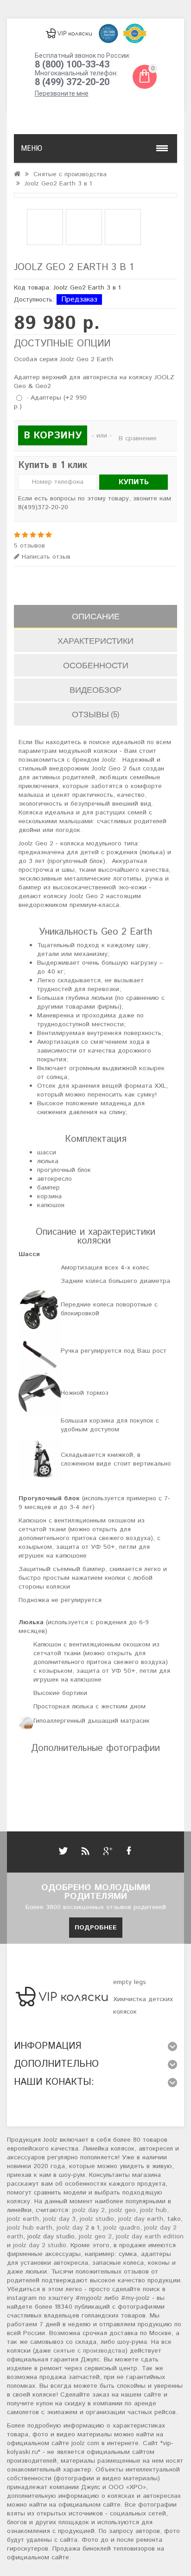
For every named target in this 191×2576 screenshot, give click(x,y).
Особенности (96, 665)
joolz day (70, 2228)
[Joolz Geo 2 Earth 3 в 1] (95, 195)
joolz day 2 (89, 2210)
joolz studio (97, 2219)
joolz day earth (141, 2219)
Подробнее (96, 1928)
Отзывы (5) (95, 714)
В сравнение (138, 438)
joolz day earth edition (150, 2237)
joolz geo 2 (95, 2237)
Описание (96, 616)
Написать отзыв (45, 557)
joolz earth (23, 2219)
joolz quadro (122, 2228)
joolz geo (122, 2210)
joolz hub (153, 2210)
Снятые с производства (70, 174)
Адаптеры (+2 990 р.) (50, 402)
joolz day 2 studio (40, 2245)
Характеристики (95, 641)
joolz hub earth (30, 2228)
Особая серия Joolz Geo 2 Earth (64, 360)
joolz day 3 (59, 2219)
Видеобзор (95, 690)
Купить (134, 482)
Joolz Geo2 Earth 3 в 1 (58, 184)
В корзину (53, 436)
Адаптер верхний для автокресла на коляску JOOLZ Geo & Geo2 (94, 382)
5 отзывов (29, 546)
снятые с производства (89, 2351)
